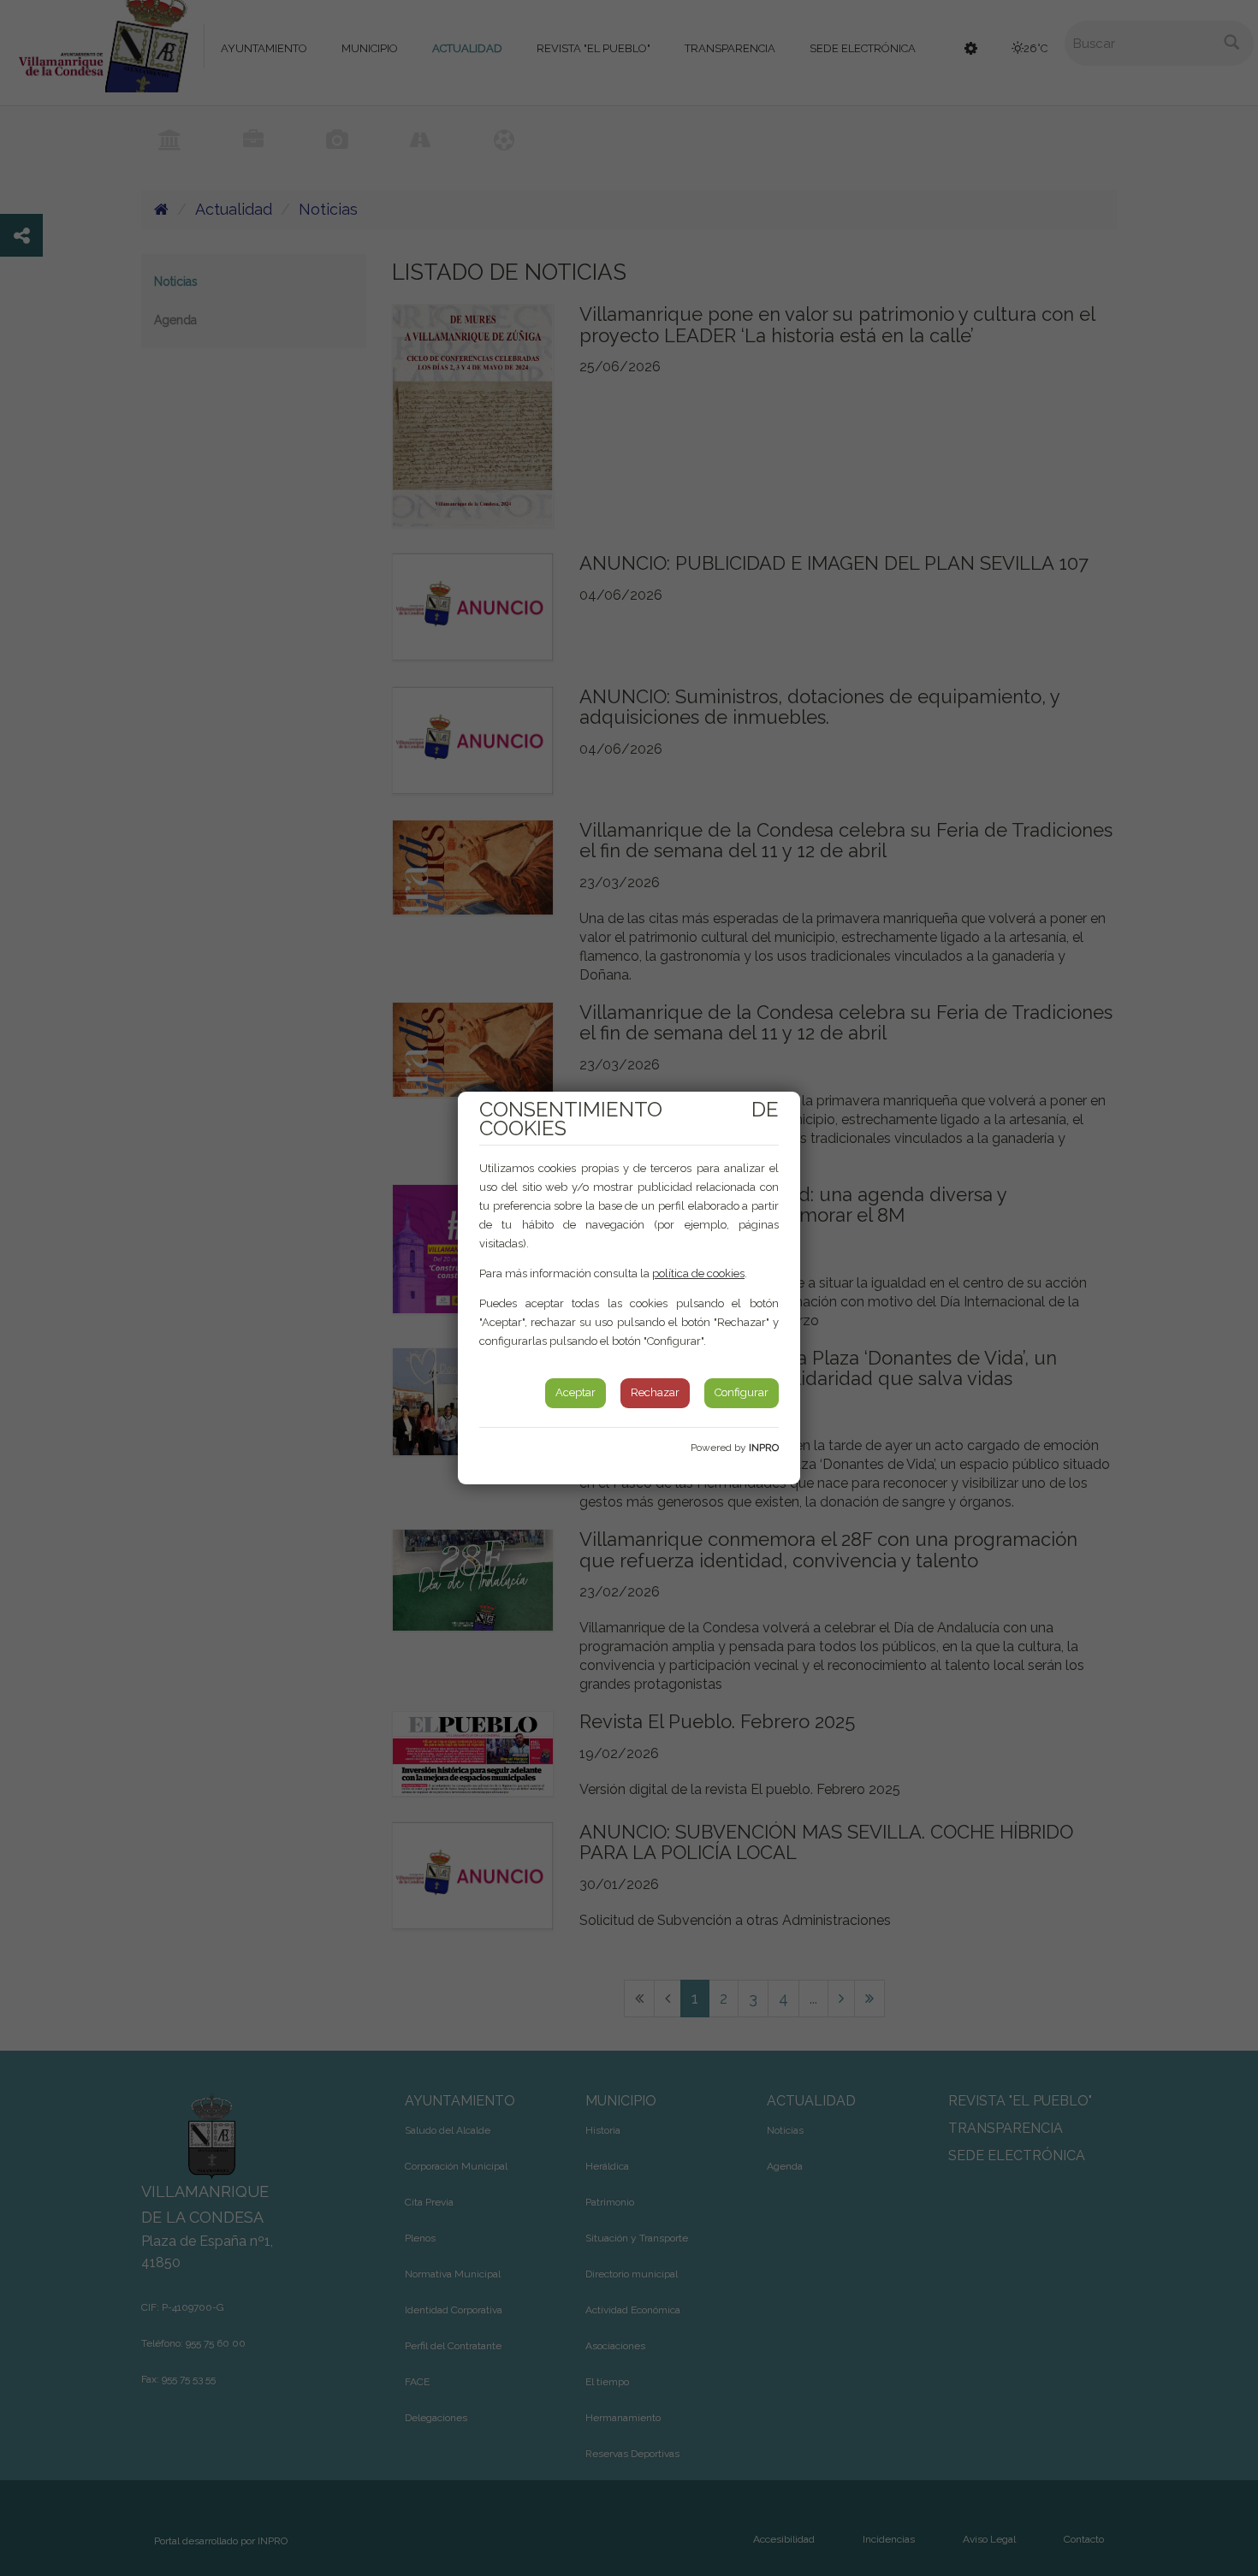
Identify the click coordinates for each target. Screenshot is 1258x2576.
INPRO (764, 1448)
